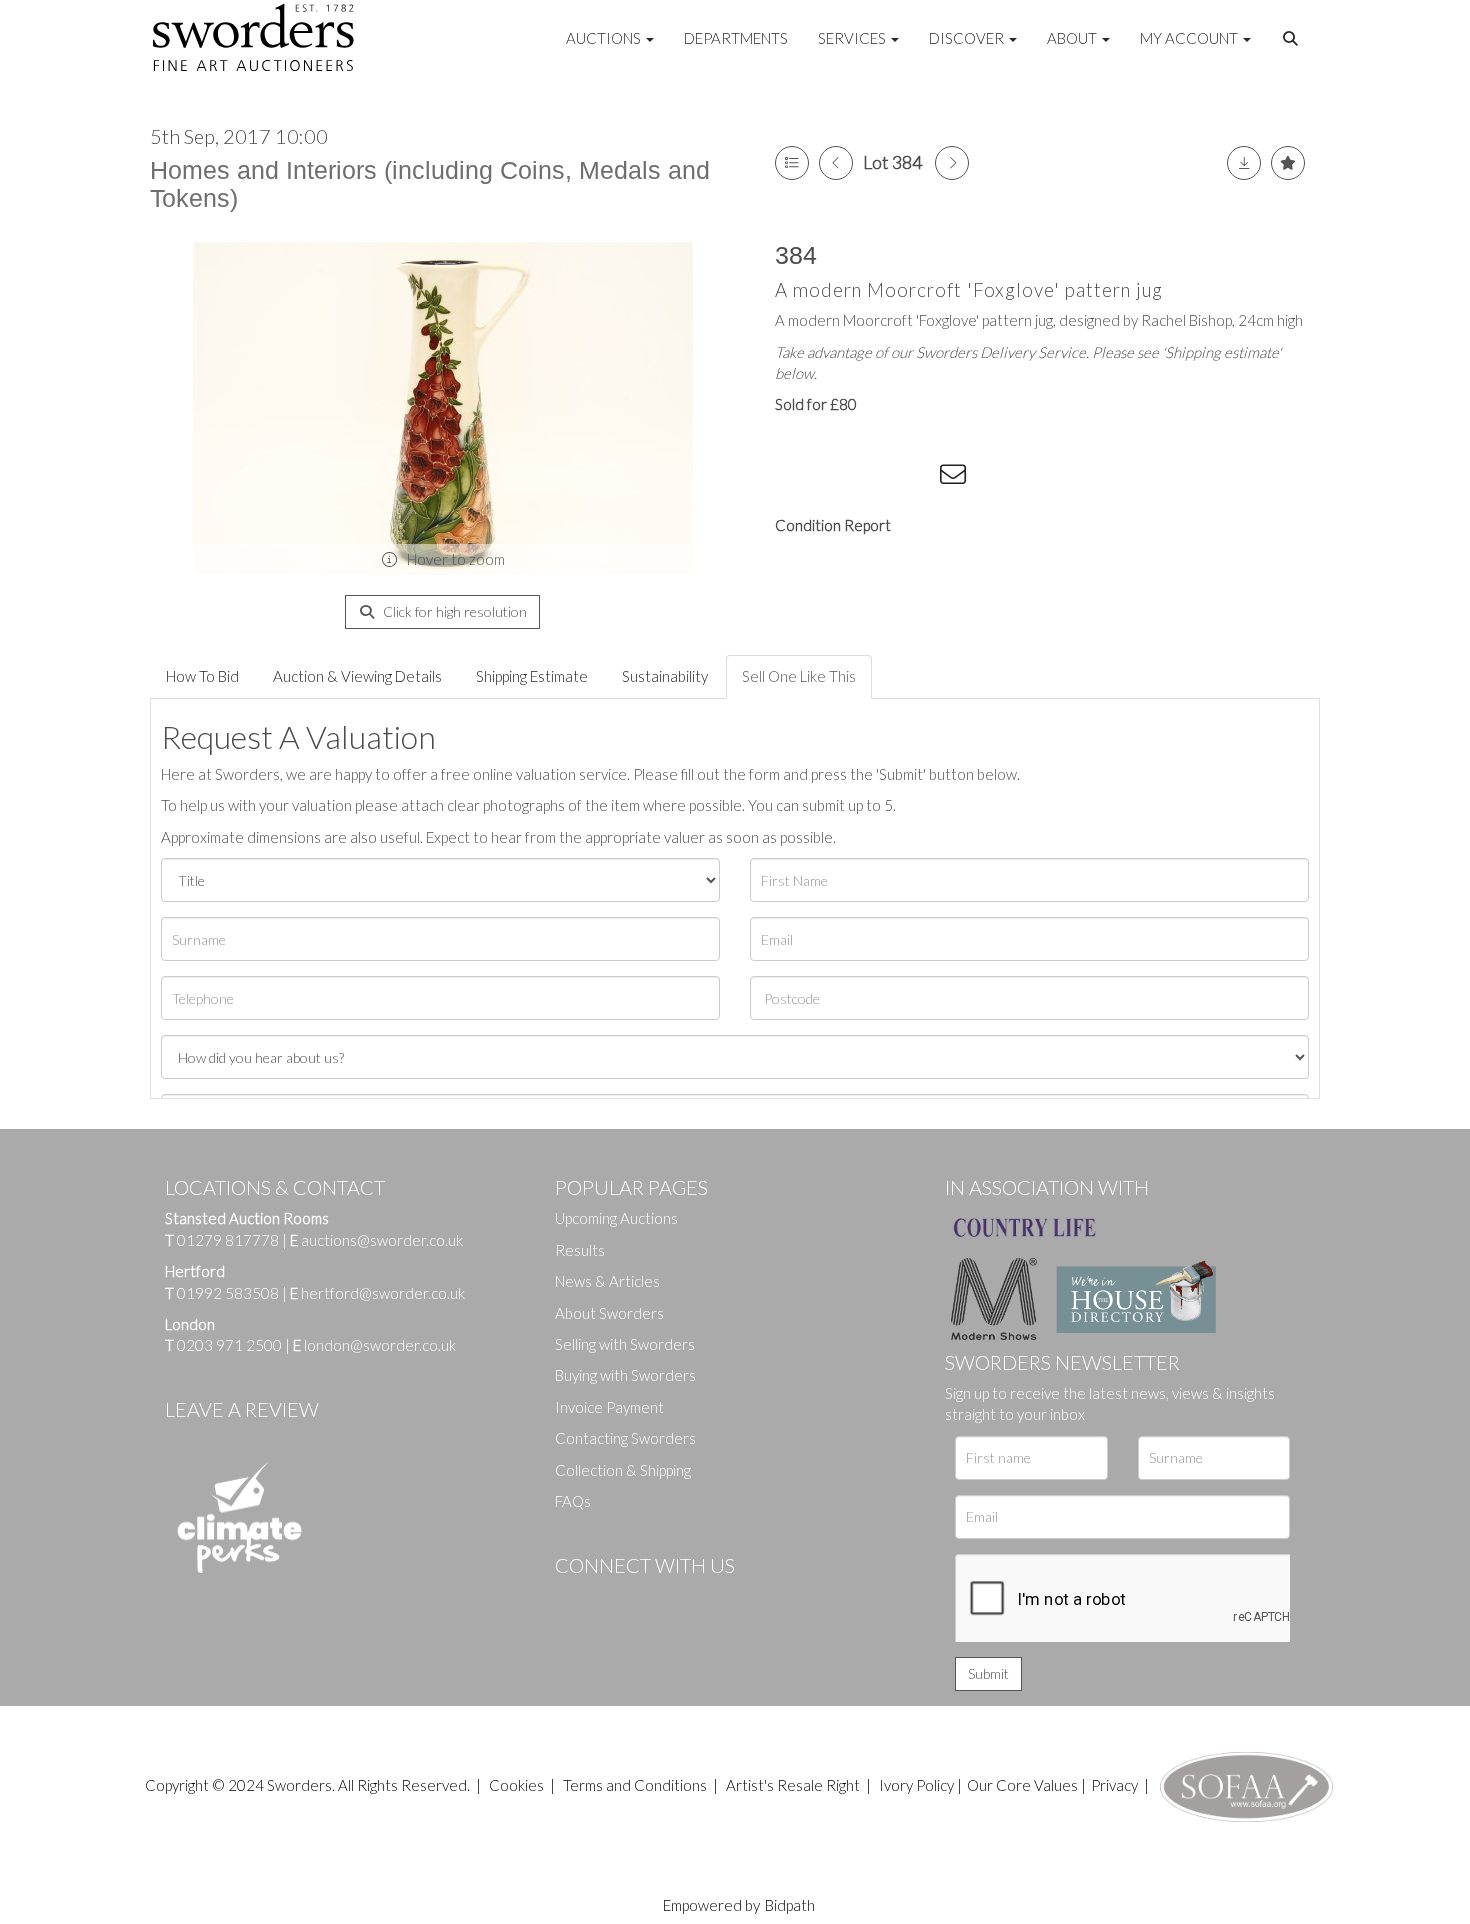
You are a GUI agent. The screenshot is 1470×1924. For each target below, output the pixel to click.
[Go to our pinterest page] (655, 1599)
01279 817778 (228, 1240)
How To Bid (202, 676)
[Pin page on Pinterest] (875, 478)
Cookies (516, 1785)
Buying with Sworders (625, 1375)
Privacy (1114, 1785)
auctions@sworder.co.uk (376, 1240)
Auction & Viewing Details (357, 676)
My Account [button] (1190, 38)
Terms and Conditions (636, 1785)
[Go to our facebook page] (574, 1599)
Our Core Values (1022, 1785)
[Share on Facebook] (794, 478)
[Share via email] (956, 478)
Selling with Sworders (625, 1344)
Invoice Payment (609, 1407)
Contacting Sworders (625, 1438)
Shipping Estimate (532, 676)
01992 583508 (228, 1293)
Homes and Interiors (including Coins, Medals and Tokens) (430, 184)
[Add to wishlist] (1288, 163)
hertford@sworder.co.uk (383, 1293)
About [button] (1073, 38)
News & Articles (607, 1281)
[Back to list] (792, 163)
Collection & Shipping (623, 1470)
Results (580, 1250)
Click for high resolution (453, 611)
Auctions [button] (605, 38)
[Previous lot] (836, 163)
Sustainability (665, 676)
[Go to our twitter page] (615, 1599)
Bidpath (790, 1905)
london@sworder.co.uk (374, 1345)
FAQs (573, 1501)
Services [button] (853, 38)
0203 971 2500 (229, 1345)
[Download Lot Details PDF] (1244, 163)
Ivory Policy (916, 1785)
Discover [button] (968, 38)
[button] (1293, 39)
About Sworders (609, 1313)
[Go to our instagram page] (916, 478)
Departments (736, 38)
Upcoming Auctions (616, 1218)
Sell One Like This (799, 676)
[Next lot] (952, 163)
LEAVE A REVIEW (242, 1409)
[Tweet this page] (835, 478)
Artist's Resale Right (793, 1785)
